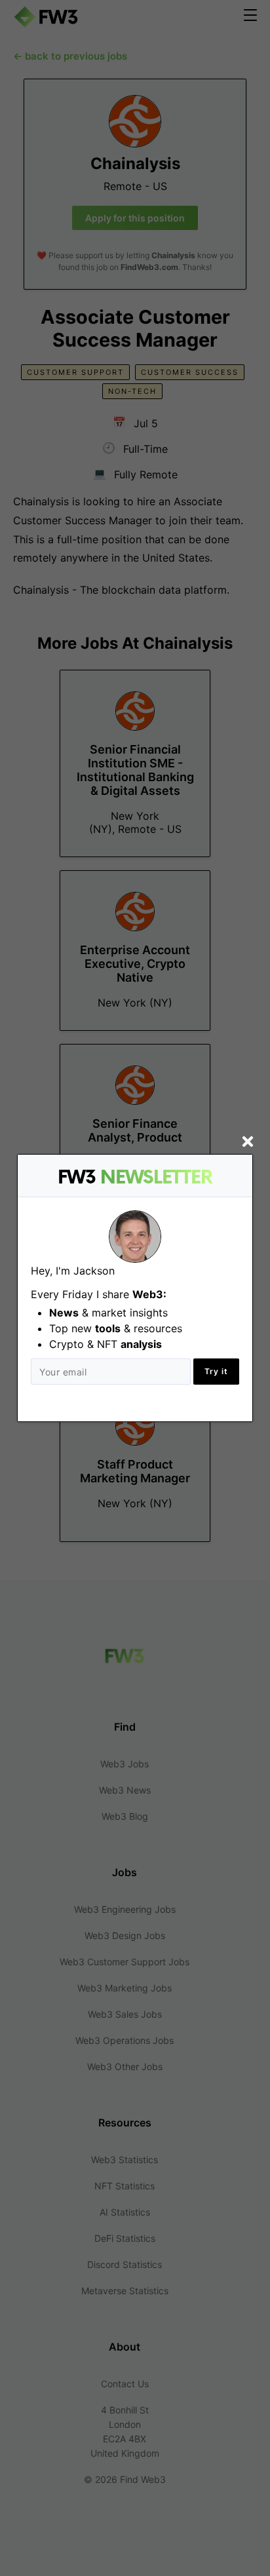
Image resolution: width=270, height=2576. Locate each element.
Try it (216, 1371)
